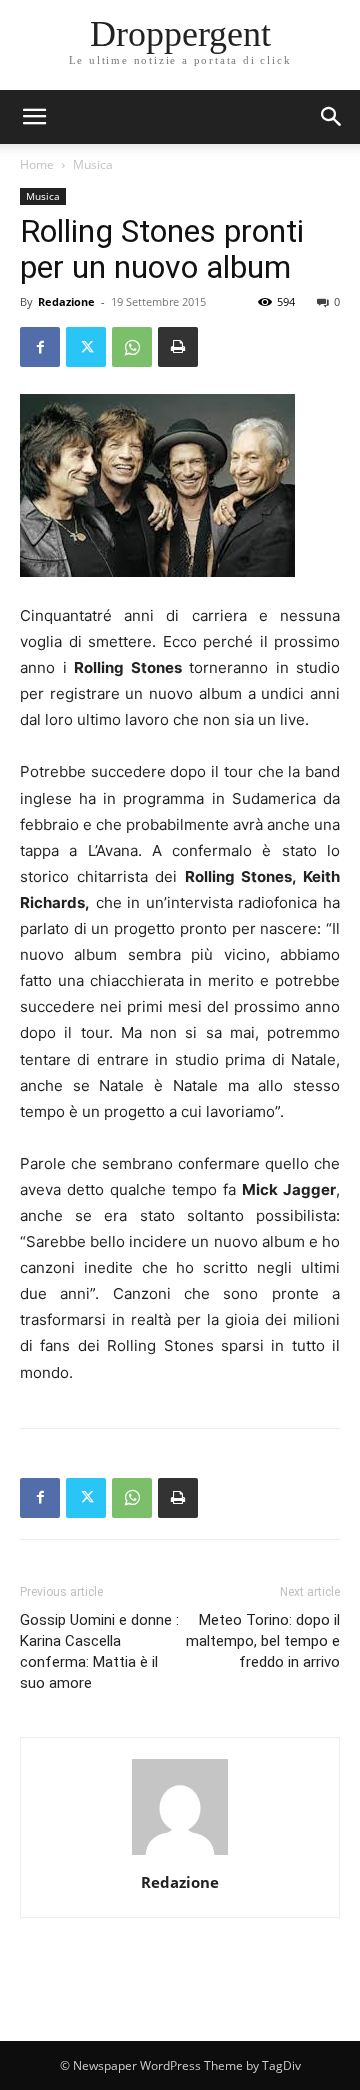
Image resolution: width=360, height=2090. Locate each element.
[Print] (178, 347)
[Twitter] (86, 347)
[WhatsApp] (132, 347)
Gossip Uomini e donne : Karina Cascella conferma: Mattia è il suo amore (99, 1651)
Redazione (66, 301)
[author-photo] (180, 1854)
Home (37, 164)
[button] (332, 117)
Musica (93, 164)
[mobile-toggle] (34, 117)
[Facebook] (40, 347)
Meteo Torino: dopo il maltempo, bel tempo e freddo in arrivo (263, 1641)
